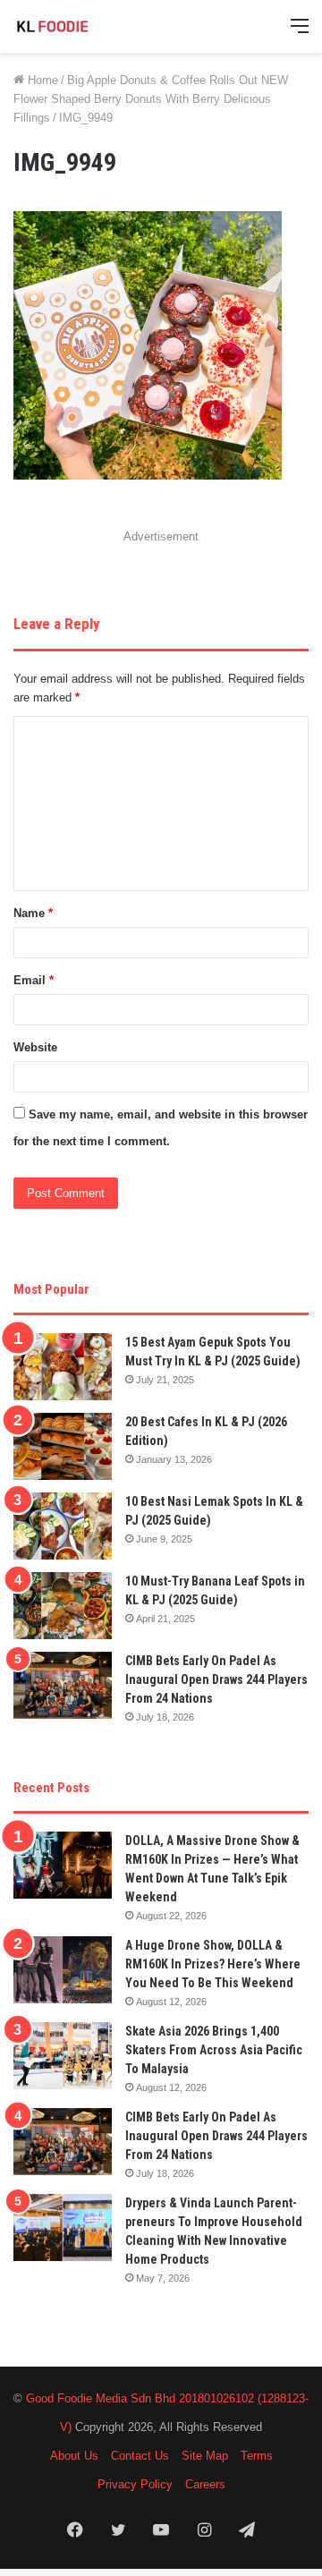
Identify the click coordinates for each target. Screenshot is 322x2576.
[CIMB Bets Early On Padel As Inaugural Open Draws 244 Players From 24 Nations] (63, 1685)
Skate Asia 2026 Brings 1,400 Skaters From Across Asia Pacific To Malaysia (214, 2050)
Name (33, 913)
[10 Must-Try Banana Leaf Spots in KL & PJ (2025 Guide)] (63, 1606)
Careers (205, 2484)
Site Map (205, 2456)
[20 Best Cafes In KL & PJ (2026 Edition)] (63, 1446)
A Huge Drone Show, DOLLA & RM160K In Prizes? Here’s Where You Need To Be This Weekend (213, 1964)
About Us (74, 2456)
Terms (257, 2456)
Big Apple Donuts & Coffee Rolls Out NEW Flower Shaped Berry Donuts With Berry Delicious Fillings (151, 99)
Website (35, 1047)
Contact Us (140, 2456)
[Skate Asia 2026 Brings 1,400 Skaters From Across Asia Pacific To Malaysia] (63, 2056)
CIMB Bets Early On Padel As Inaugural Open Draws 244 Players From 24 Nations (216, 1679)
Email (34, 980)
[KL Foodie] (85, 26)
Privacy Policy (135, 2484)
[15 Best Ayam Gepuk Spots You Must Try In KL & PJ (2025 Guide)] (63, 1367)
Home (41, 80)
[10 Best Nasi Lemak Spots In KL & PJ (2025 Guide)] (63, 1526)
